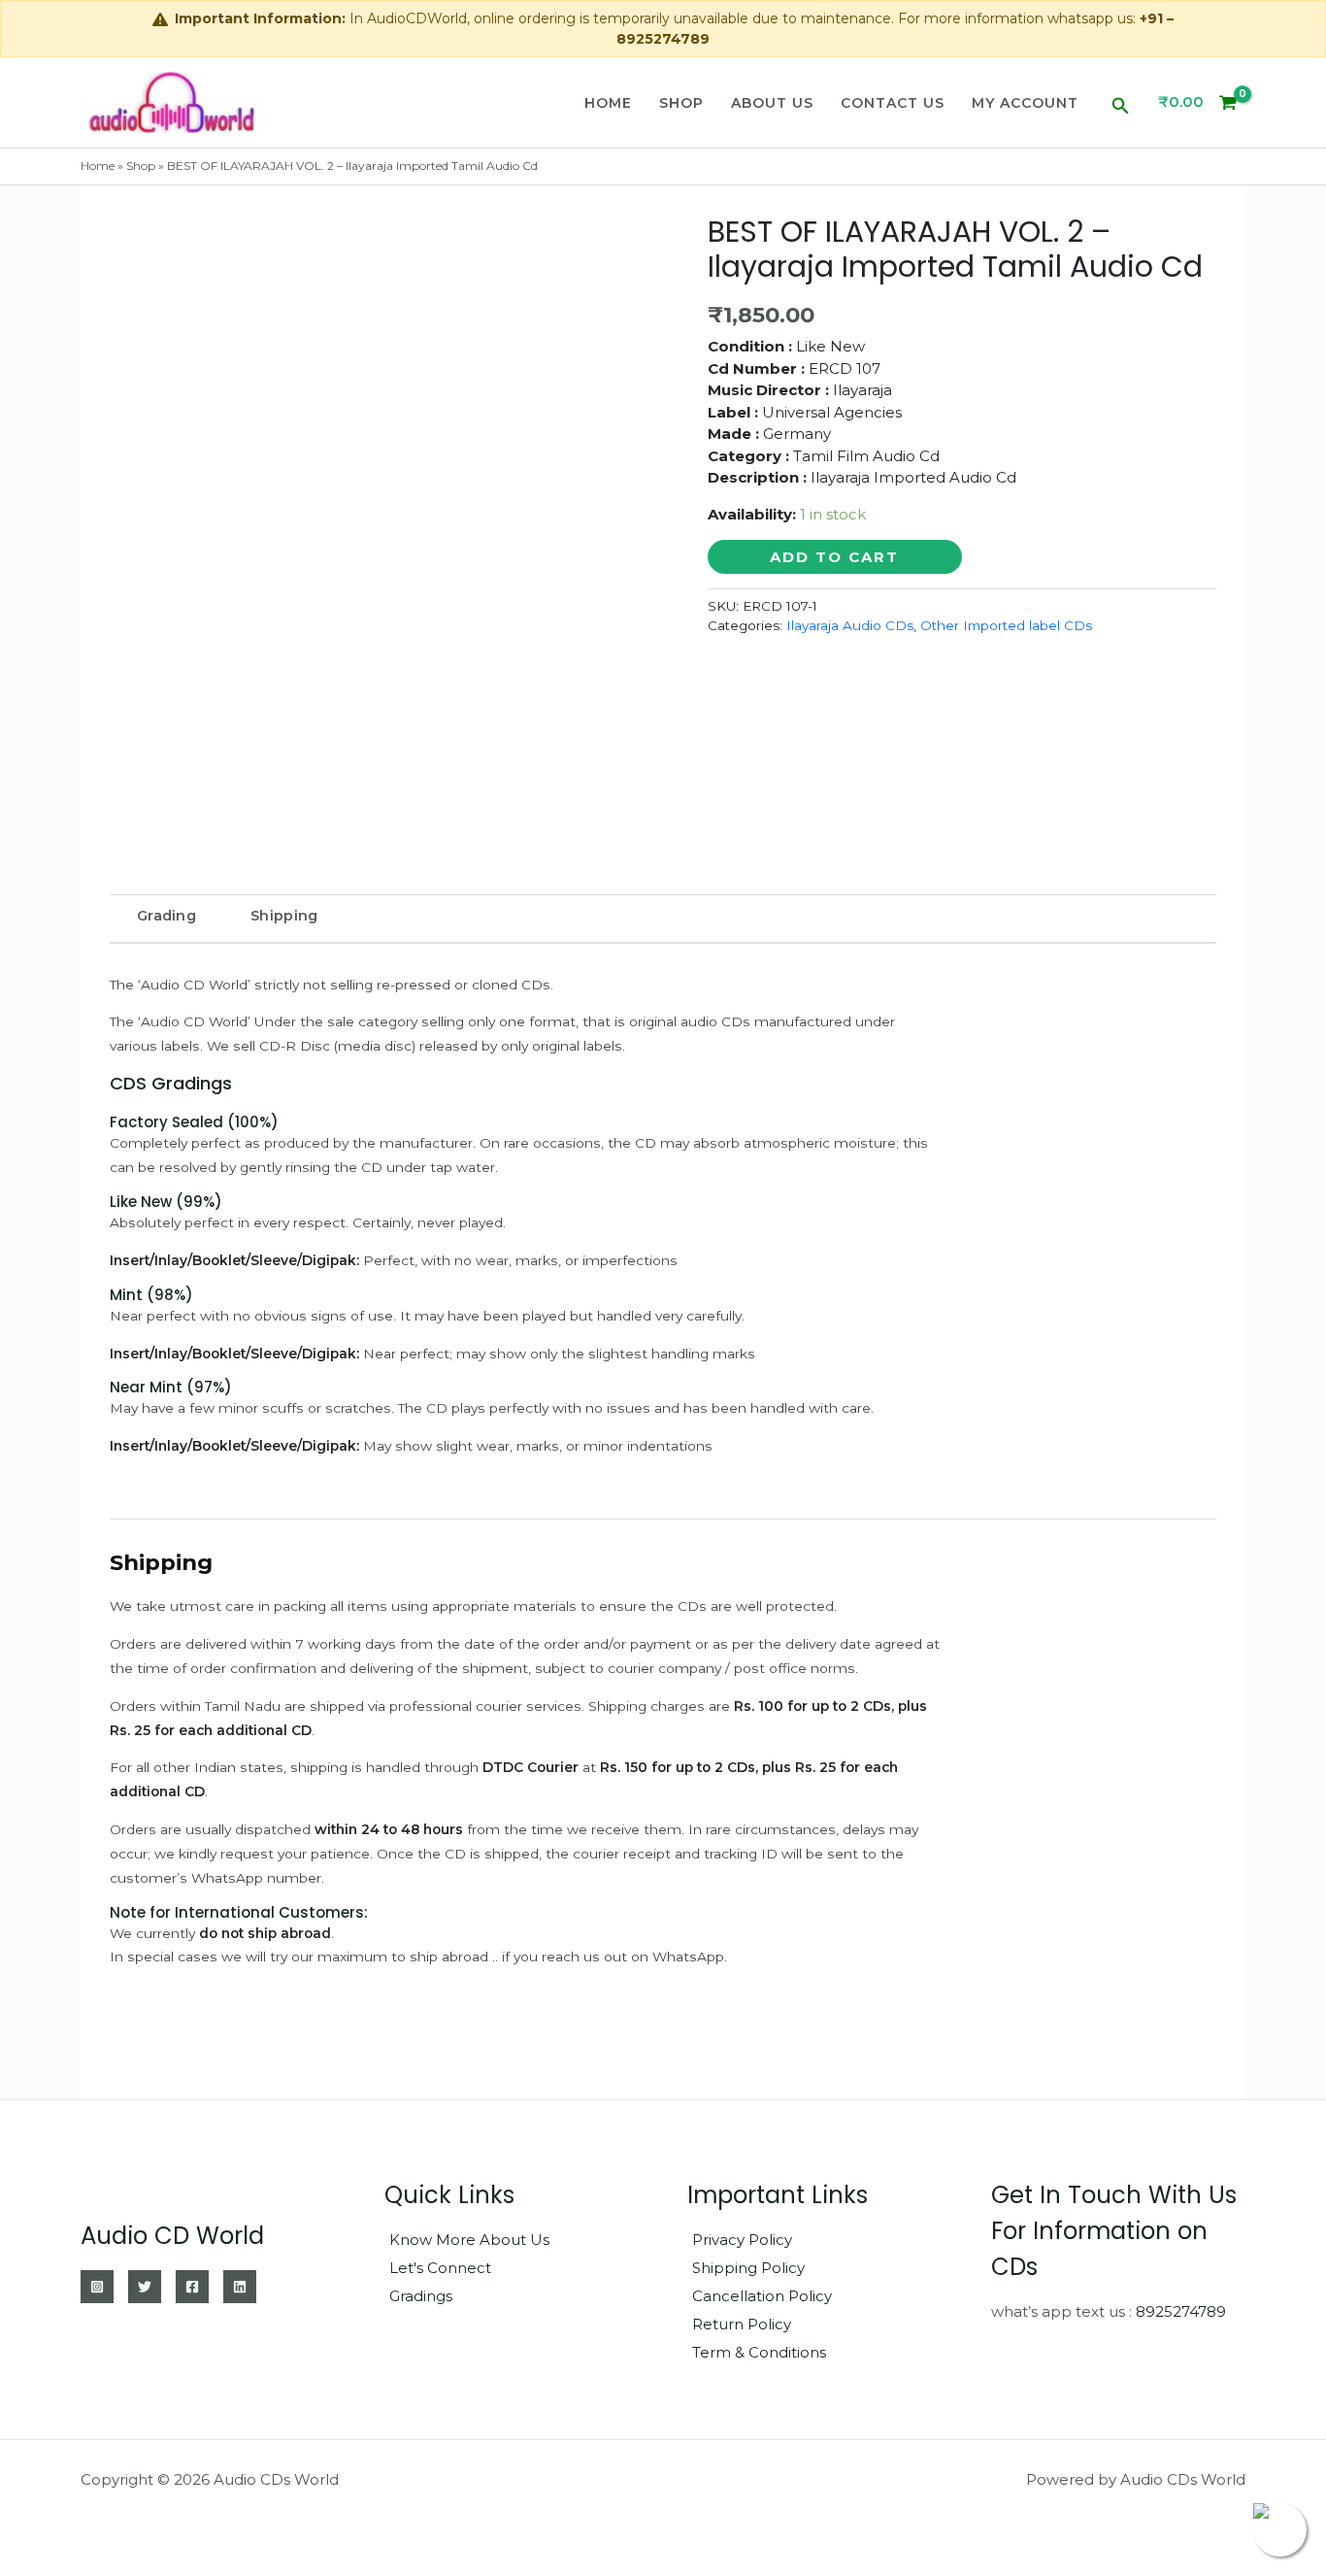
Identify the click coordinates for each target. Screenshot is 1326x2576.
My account (1025, 103)
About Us (772, 103)
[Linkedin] (240, 2287)
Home (608, 103)
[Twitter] (145, 2287)
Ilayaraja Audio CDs (850, 625)
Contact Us (893, 103)
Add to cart (834, 557)
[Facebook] (192, 2287)
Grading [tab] (166, 916)
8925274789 (1181, 2311)
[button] (1121, 102)
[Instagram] (97, 2287)
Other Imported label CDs (1006, 625)
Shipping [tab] (284, 916)
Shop (681, 103)
